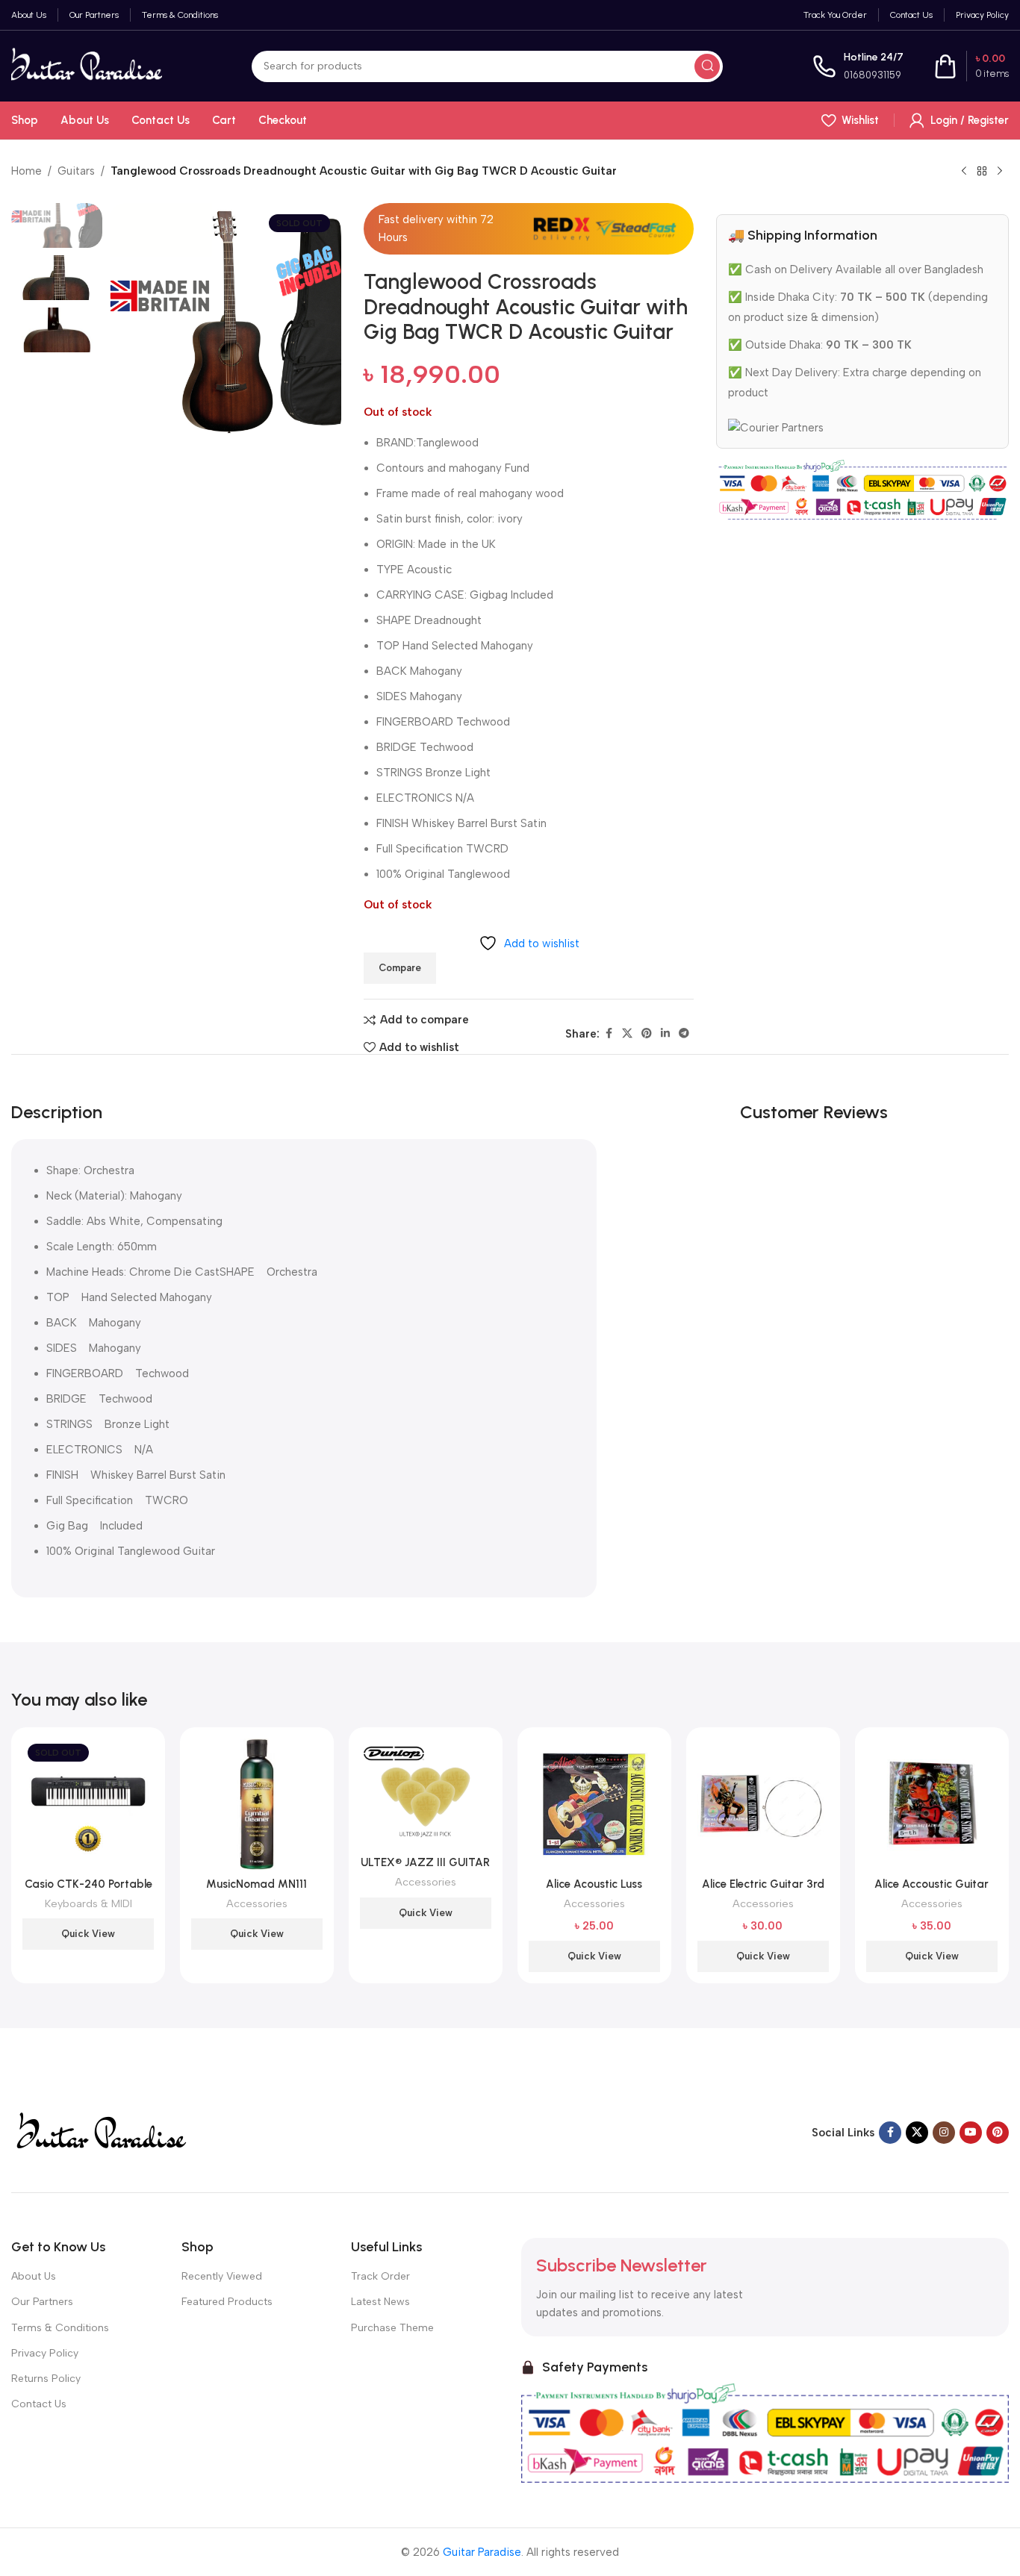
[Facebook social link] (609, 1034)
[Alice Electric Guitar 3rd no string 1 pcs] (763, 1804)
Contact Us (39, 2404)
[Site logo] (87, 65)
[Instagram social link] (944, 2133)
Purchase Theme (392, 2328)
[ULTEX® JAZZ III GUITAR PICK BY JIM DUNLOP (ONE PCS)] (426, 1794)
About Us (34, 2276)
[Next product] (1000, 172)
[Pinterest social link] (647, 1034)
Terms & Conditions (60, 2328)
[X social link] (627, 1034)
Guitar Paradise (482, 2552)
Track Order (380, 2276)
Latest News (380, 2302)
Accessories (257, 1903)
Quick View (88, 1934)
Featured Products (227, 2302)
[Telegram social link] (684, 1034)
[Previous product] (964, 172)
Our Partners (42, 2302)
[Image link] (100, 2132)
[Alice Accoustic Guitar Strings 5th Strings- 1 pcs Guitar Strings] (932, 1804)
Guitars (76, 171)
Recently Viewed (222, 2276)
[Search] (707, 66)
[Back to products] (982, 172)
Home (27, 171)
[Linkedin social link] (665, 1034)
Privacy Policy (45, 2353)
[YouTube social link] (971, 2133)
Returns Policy (46, 2379)
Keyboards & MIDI (88, 1903)
